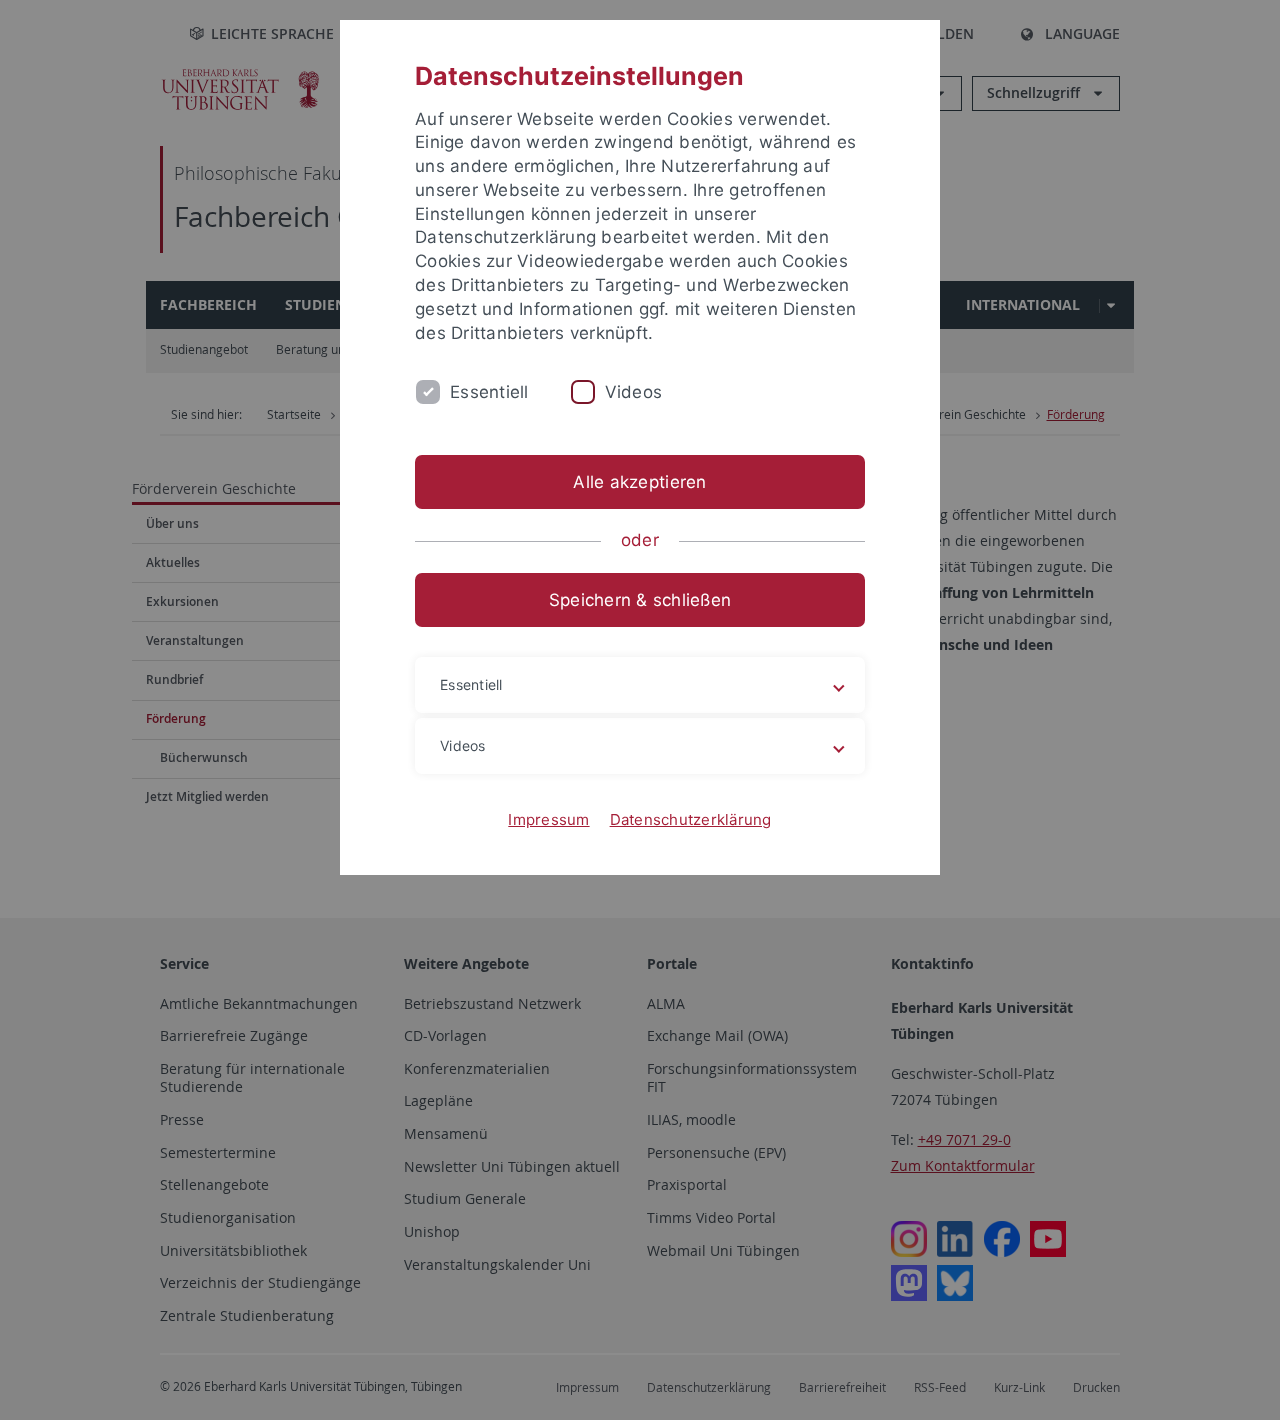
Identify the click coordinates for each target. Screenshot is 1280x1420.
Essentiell (489, 392)
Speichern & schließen (640, 600)
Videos (634, 392)
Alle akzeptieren (639, 482)
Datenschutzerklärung (691, 819)
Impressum (548, 819)
